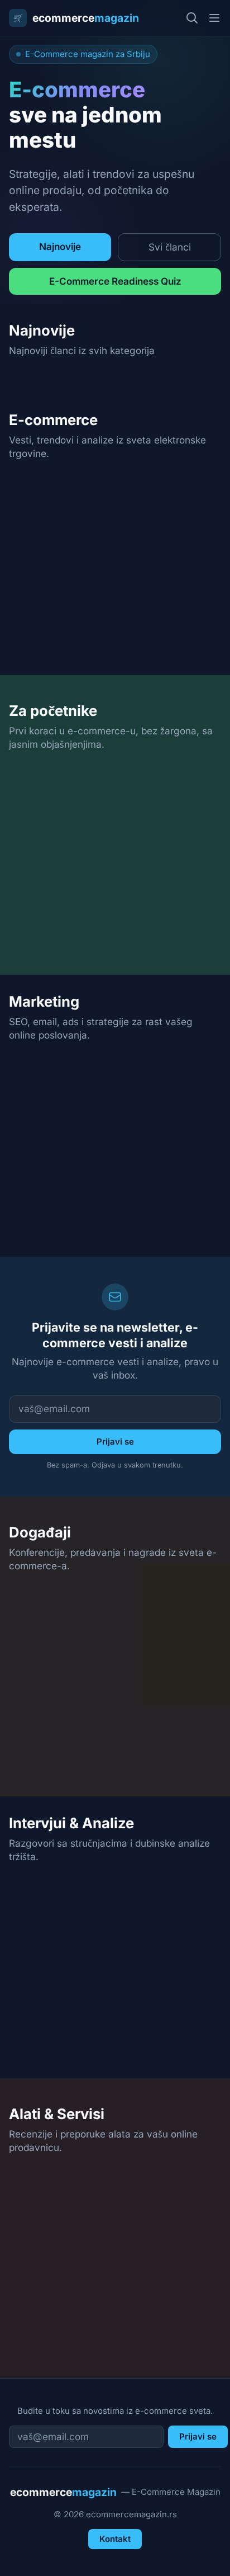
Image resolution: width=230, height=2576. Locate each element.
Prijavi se (115, 1442)
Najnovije (60, 246)
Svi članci (170, 247)
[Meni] (214, 18)
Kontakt (115, 2539)
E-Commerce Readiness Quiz (115, 281)
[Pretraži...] (192, 18)
